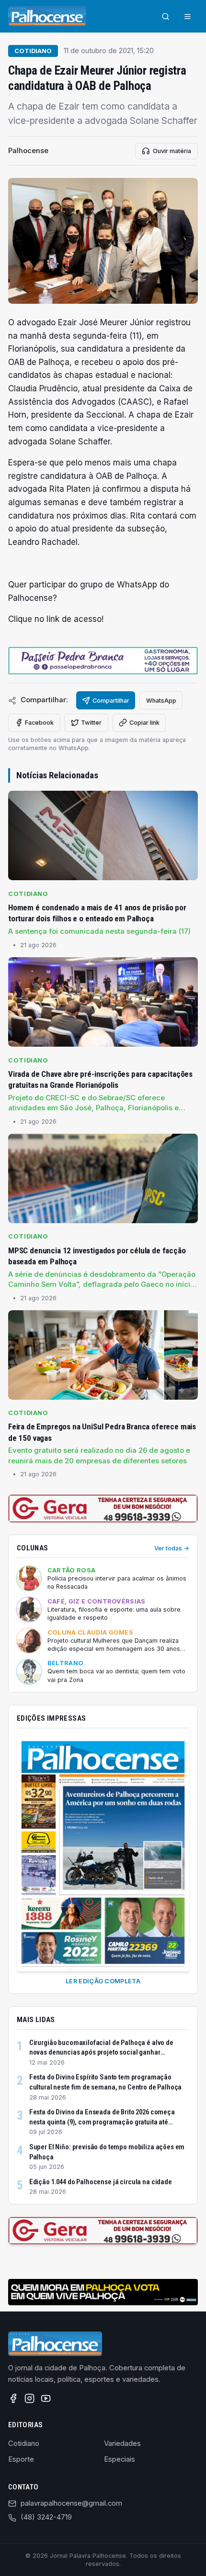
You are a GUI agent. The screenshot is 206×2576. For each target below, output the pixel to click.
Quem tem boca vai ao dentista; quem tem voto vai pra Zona (116, 1675)
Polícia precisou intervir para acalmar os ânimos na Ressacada (117, 1583)
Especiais (120, 2459)
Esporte (21, 2459)
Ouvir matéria (172, 151)
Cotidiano (33, 51)
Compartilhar (111, 701)
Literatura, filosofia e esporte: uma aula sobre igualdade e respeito (114, 1614)
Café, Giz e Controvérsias (97, 1601)
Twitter (91, 723)
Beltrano (66, 1663)
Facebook (39, 723)
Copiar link (144, 723)
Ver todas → (172, 1548)
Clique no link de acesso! (56, 619)
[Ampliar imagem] (103, 241)
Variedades (122, 2443)
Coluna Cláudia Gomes (90, 1632)
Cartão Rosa (72, 1570)
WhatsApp (161, 701)
